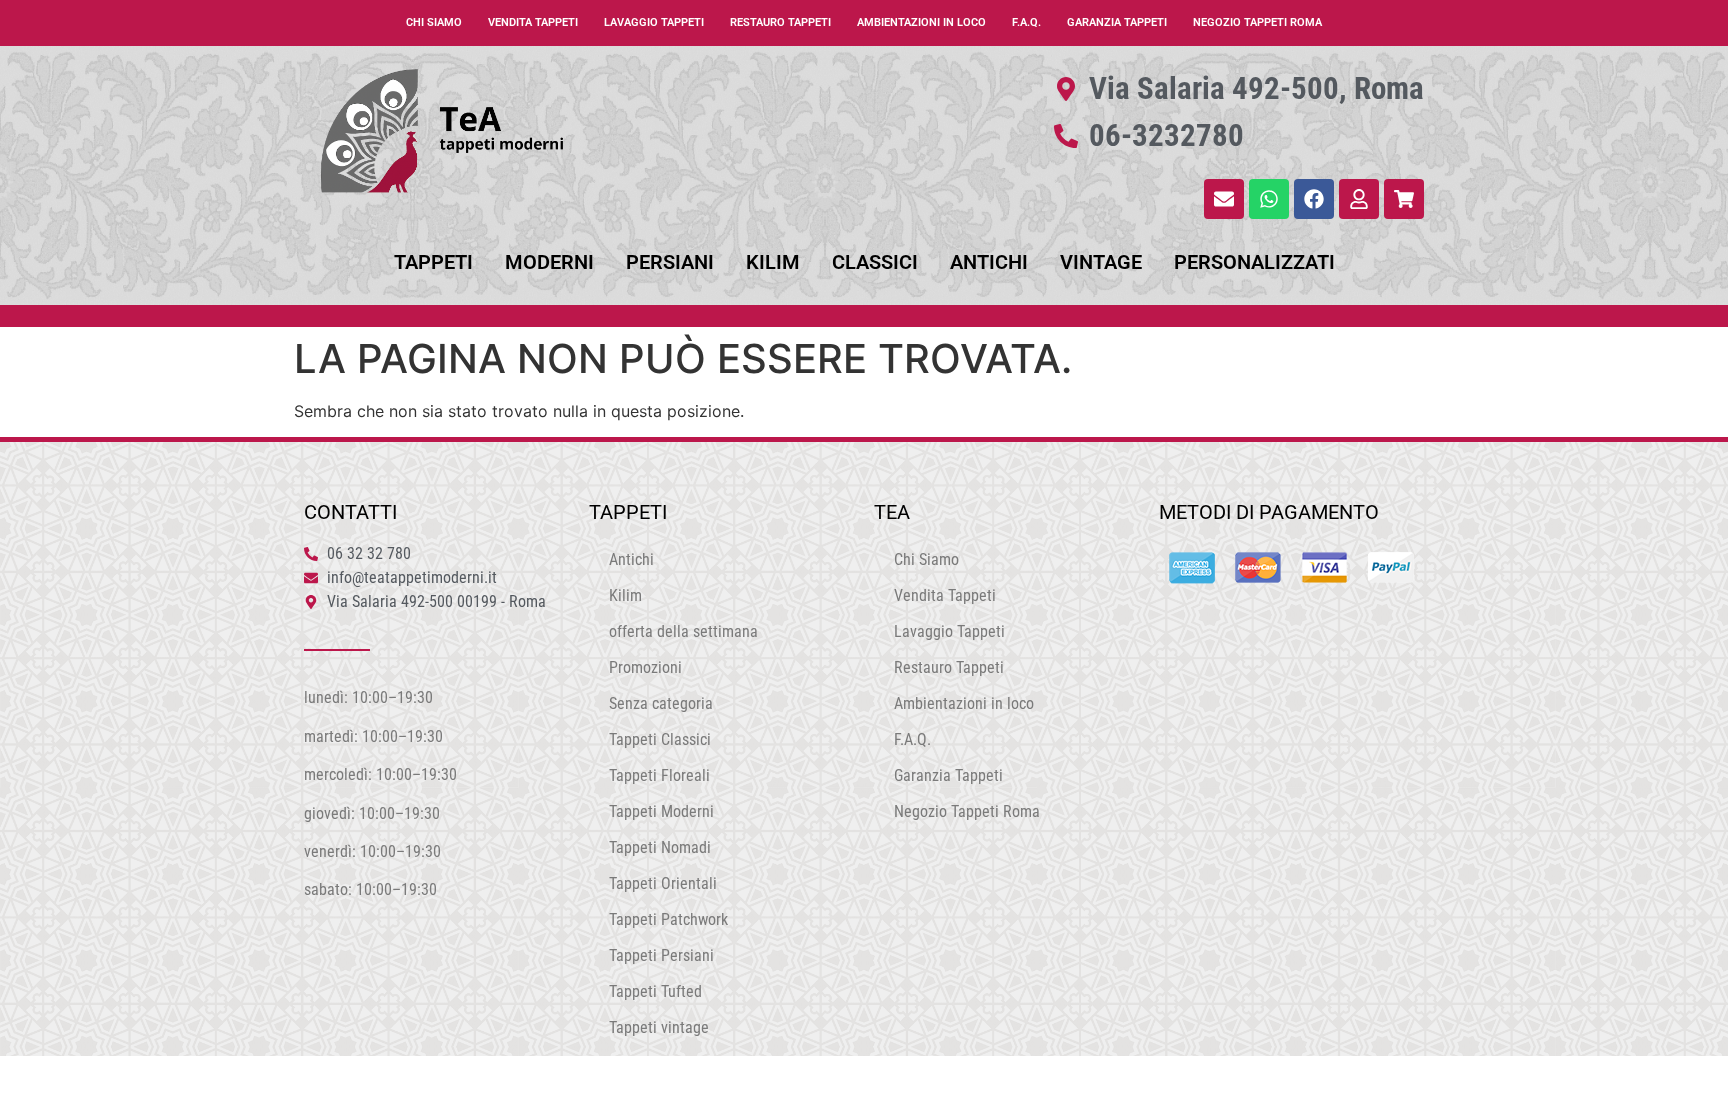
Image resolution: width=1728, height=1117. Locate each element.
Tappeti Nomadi (660, 847)
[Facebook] (1314, 199)
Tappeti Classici (660, 739)
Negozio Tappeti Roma (1257, 22)
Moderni (549, 262)
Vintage (1101, 262)
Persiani (670, 262)
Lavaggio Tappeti (654, 22)
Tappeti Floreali (659, 775)
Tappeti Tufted (655, 991)
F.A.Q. (1026, 22)
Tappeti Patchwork (668, 919)
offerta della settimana (683, 631)
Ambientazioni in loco (921, 22)
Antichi (989, 262)
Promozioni (645, 667)
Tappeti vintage (659, 1027)
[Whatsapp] (1269, 199)
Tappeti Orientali (663, 883)
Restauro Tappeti (780, 22)
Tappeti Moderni (661, 811)
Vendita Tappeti (533, 22)
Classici (875, 262)
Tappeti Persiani (661, 955)
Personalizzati (1254, 262)
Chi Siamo (434, 22)
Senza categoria (661, 703)
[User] (1359, 199)
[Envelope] (1224, 199)
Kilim (773, 262)
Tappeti (433, 262)
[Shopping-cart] (1404, 199)
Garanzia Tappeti (1117, 22)
